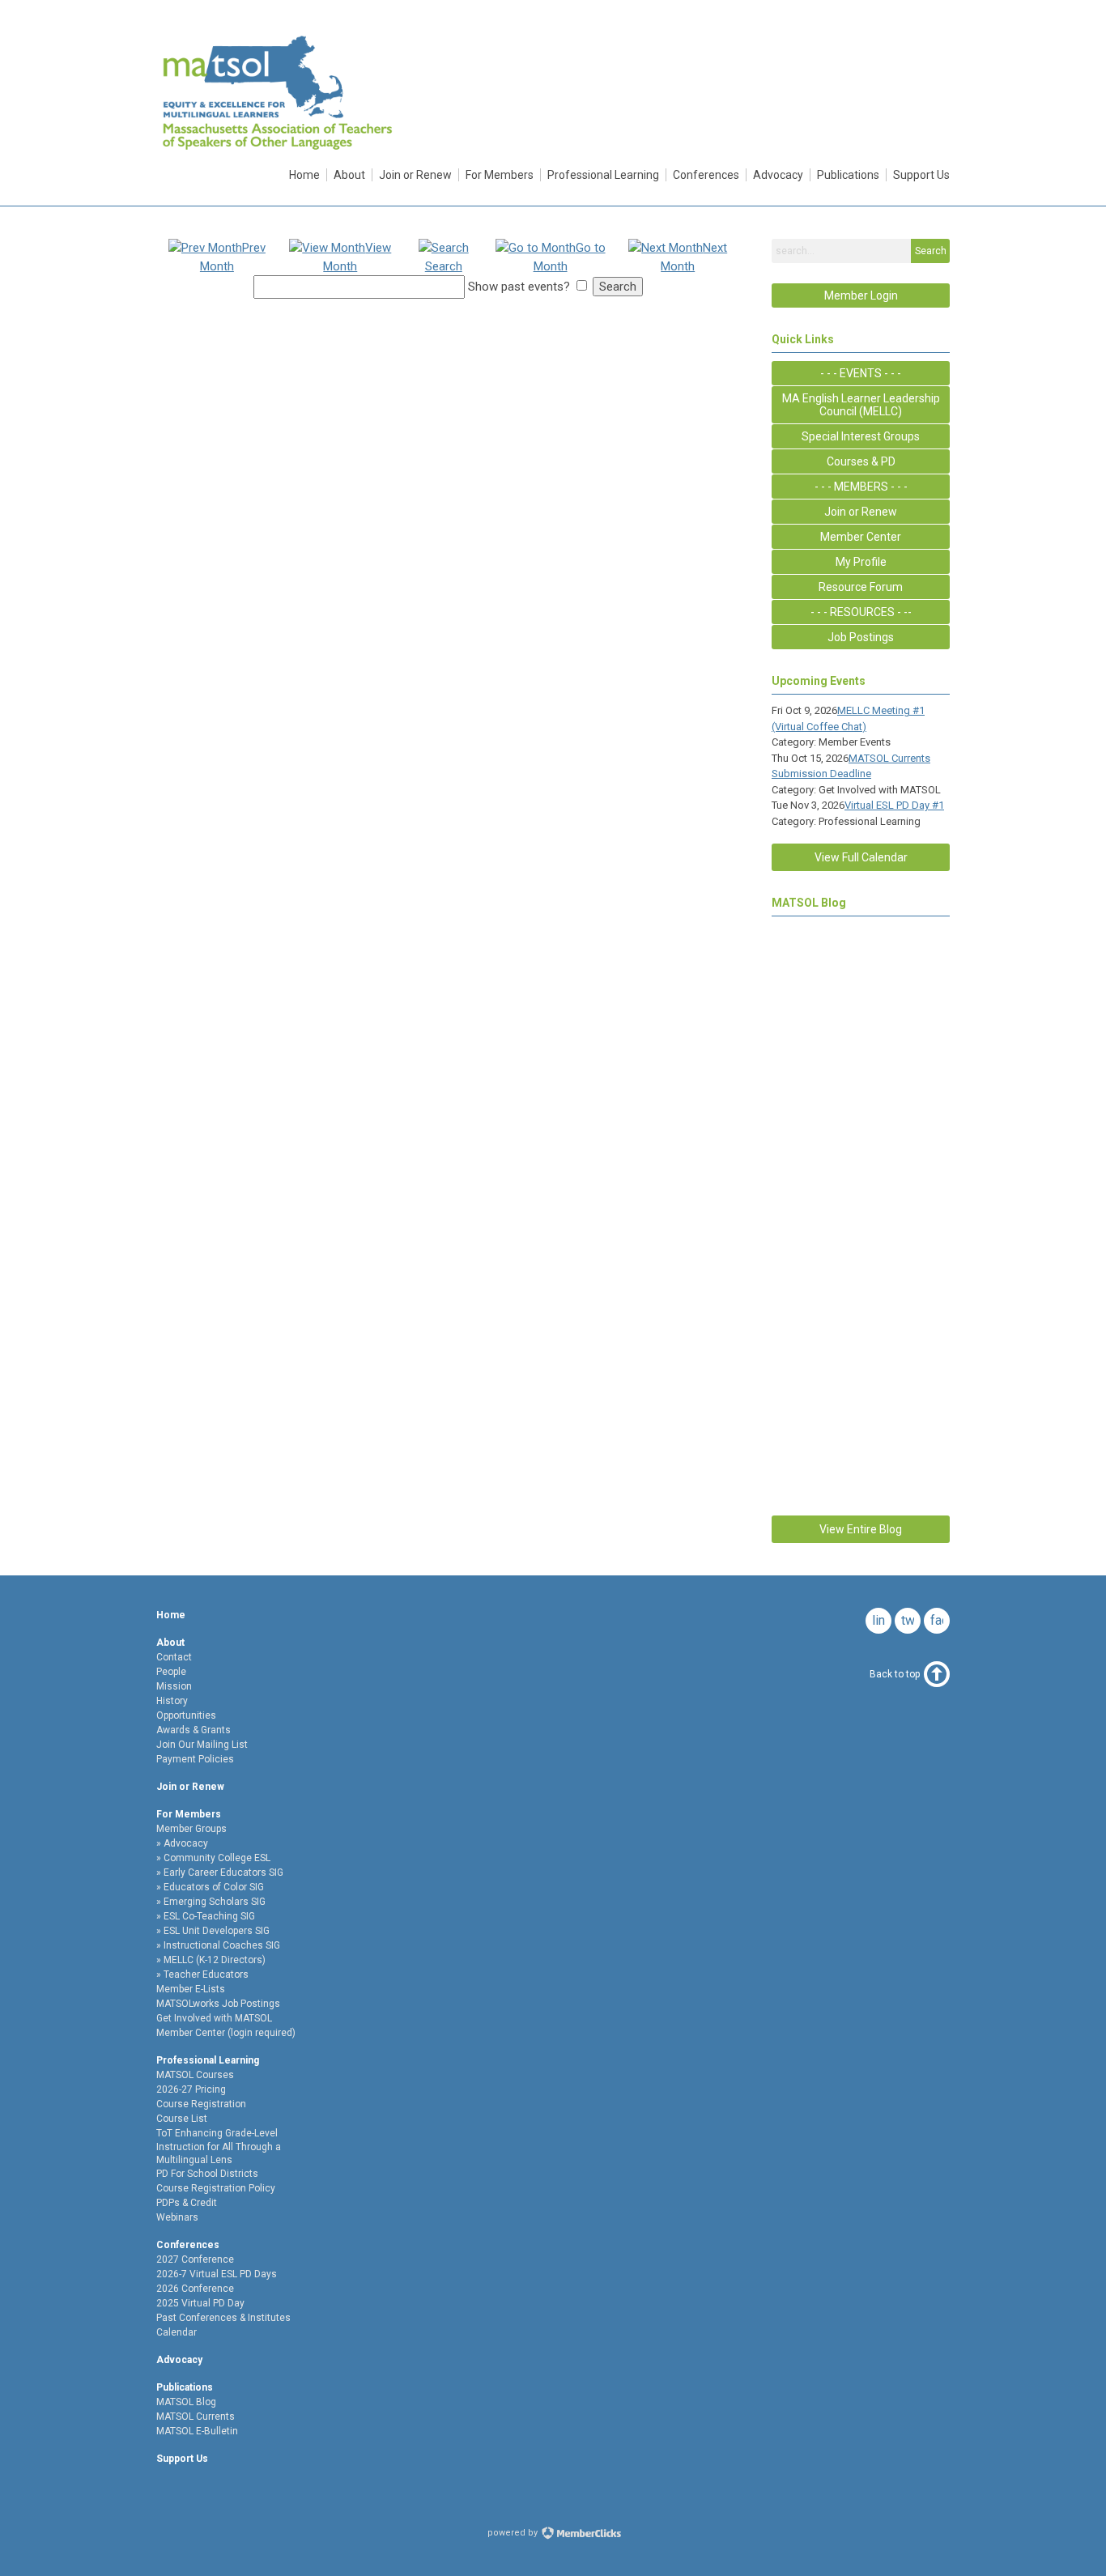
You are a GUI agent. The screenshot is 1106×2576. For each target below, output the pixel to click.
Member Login (861, 295)
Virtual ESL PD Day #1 (894, 805)
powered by (514, 2533)
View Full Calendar (861, 857)
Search (931, 251)
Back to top (895, 1674)
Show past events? (519, 287)
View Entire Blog (861, 1529)
